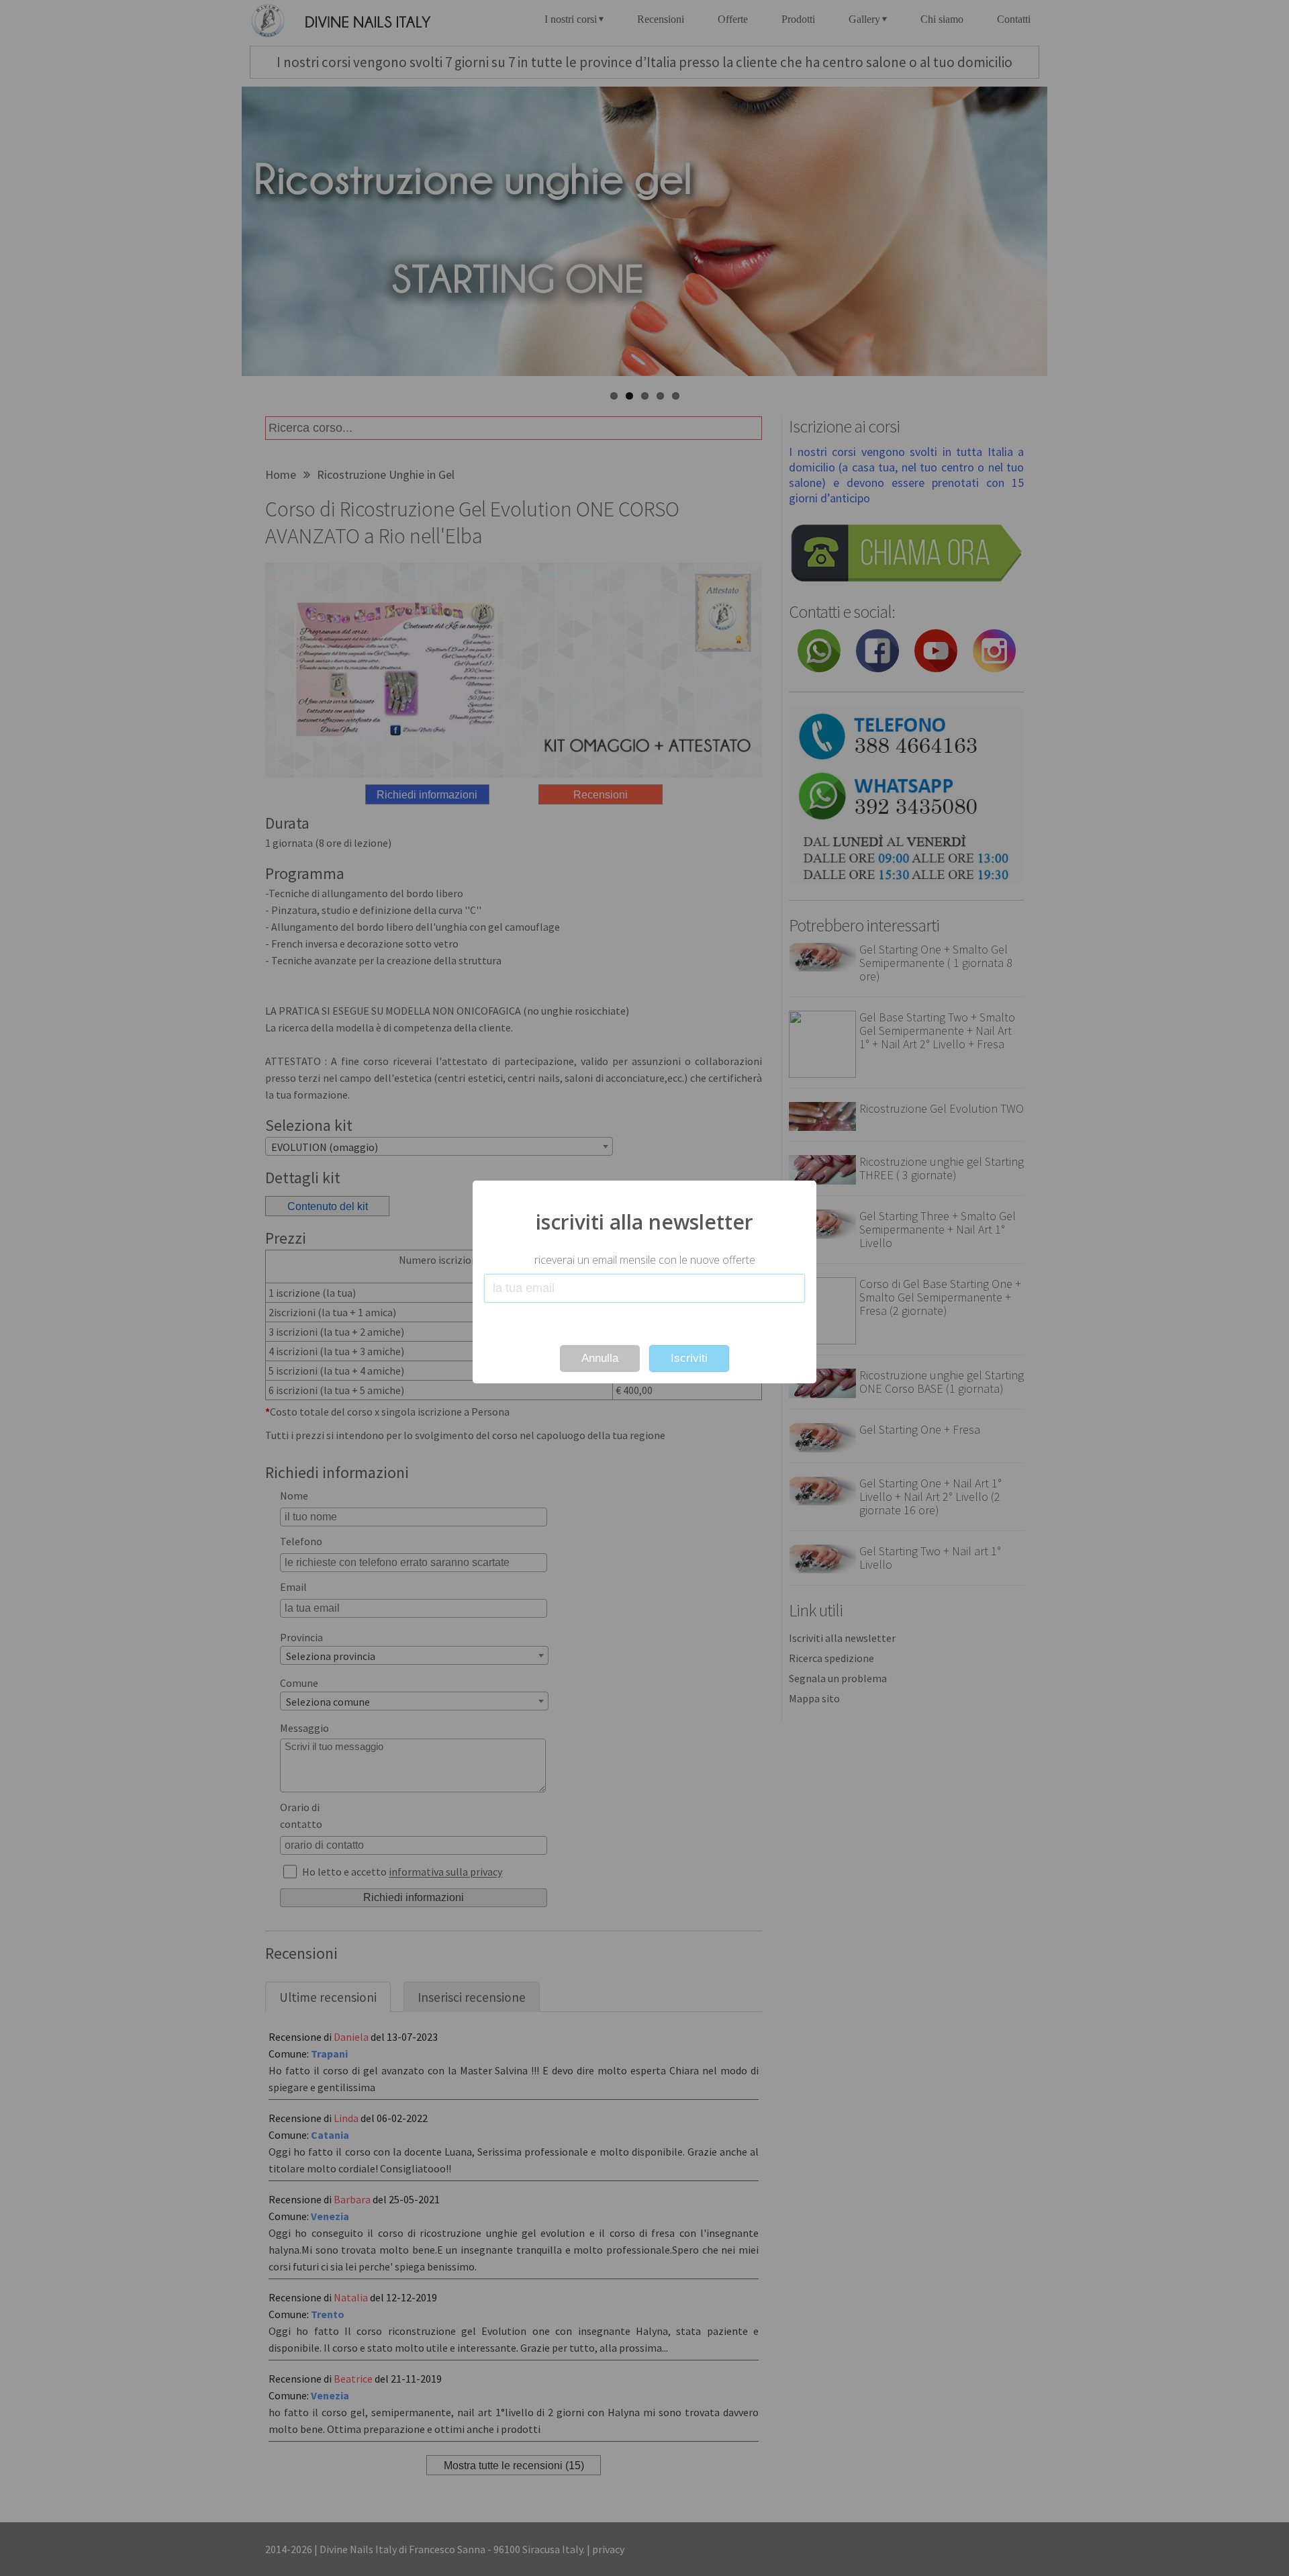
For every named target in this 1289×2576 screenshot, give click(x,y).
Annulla (600, 1358)
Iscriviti (689, 1358)
